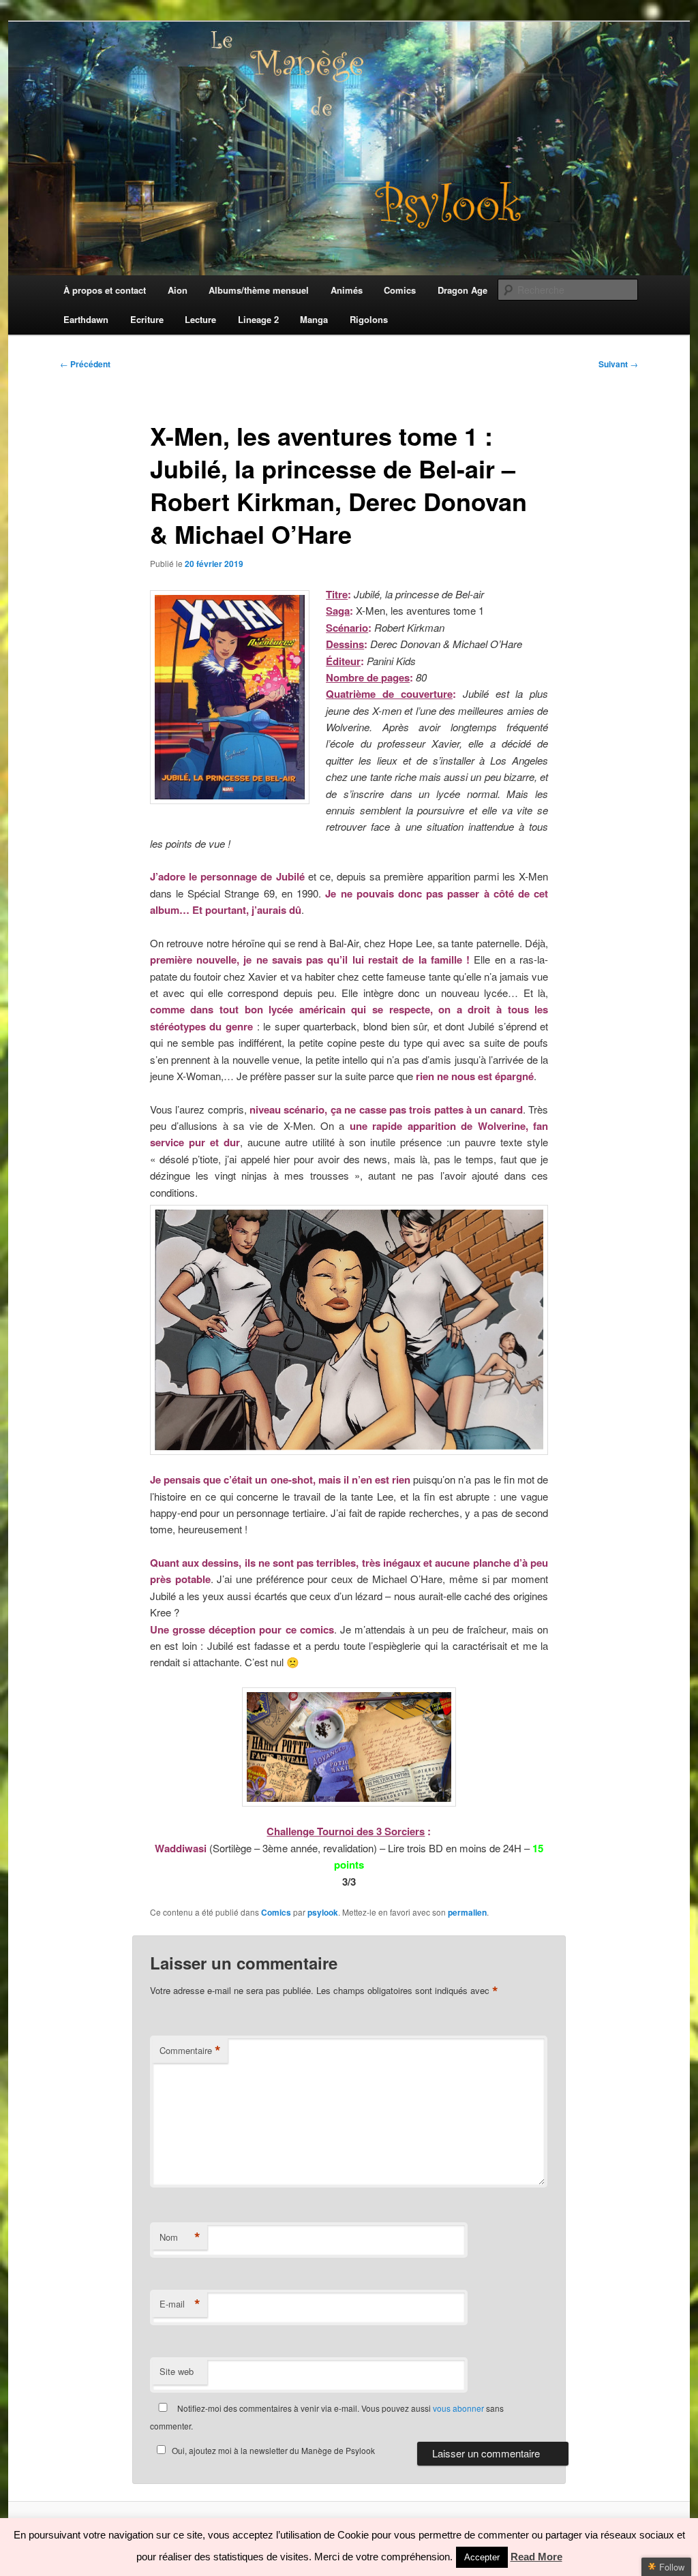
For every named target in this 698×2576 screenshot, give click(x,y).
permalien (467, 1912)
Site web (177, 2371)
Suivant (618, 364)
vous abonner (458, 2408)
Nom (180, 2237)
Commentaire (190, 2051)
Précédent (85, 364)
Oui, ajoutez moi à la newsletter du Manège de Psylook (273, 2450)
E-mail (180, 2304)
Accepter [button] (482, 2557)
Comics (276, 1912)
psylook (323, 1912)
